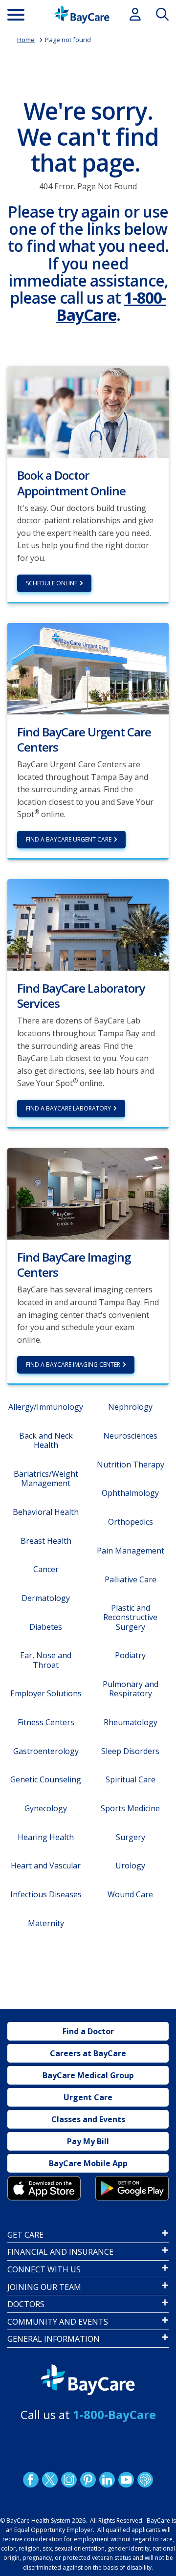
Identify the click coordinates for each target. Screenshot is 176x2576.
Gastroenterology (46, 1751)
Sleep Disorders (130, 1751)
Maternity (46, 1923)
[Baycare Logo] (82, 15)
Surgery (131, 1837)
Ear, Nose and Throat (46, 1660)
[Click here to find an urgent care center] (88, 667)
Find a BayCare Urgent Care (69, 839)
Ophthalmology (130, 1493)
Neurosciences (130, 1436)
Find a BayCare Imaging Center (73, 1365)
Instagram (69, 2480)
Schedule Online (52, 583)
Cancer (46, 1569)
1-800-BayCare (111, 306)
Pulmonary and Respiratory (131, 1689)
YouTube (126, 2480)
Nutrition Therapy (131, 1465)
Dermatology (46, 1598)
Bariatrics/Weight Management (46, 1478)
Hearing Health (46, 1837)
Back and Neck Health (46, 1440)
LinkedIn (107, 2480)
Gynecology (46, 1808)
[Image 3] (44, 2188)
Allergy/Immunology (46, 1407)
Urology (130, 1865)
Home (26, 40)
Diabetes (46, 1627)
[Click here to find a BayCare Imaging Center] (88, 1193)
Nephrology (130, 1407)
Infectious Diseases (46, 1894)
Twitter (50, 2480)
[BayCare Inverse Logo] (88, 2380)
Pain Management (131, 1551)
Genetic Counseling (46, 1779)
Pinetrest (88, 2480)
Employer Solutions (46, 1693)
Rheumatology (131, 1722)
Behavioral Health (46, 1512)
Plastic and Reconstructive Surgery (130, 1617)
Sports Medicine (130, 1808)
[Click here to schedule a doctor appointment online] (88, 411)
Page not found (68, 40)
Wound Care (130, 1894)
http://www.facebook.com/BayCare (31, 2480)
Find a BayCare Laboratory (68, 1108)
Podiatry (130, 1655)
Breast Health (46, 1541)
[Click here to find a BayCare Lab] (88, 924)
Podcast (145, 2480)
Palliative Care (131, 1579)
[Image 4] (132, 2188)
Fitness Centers (46, 1722)
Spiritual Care (131, 1779)
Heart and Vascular (46, 1865)
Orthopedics (131, 1522)
